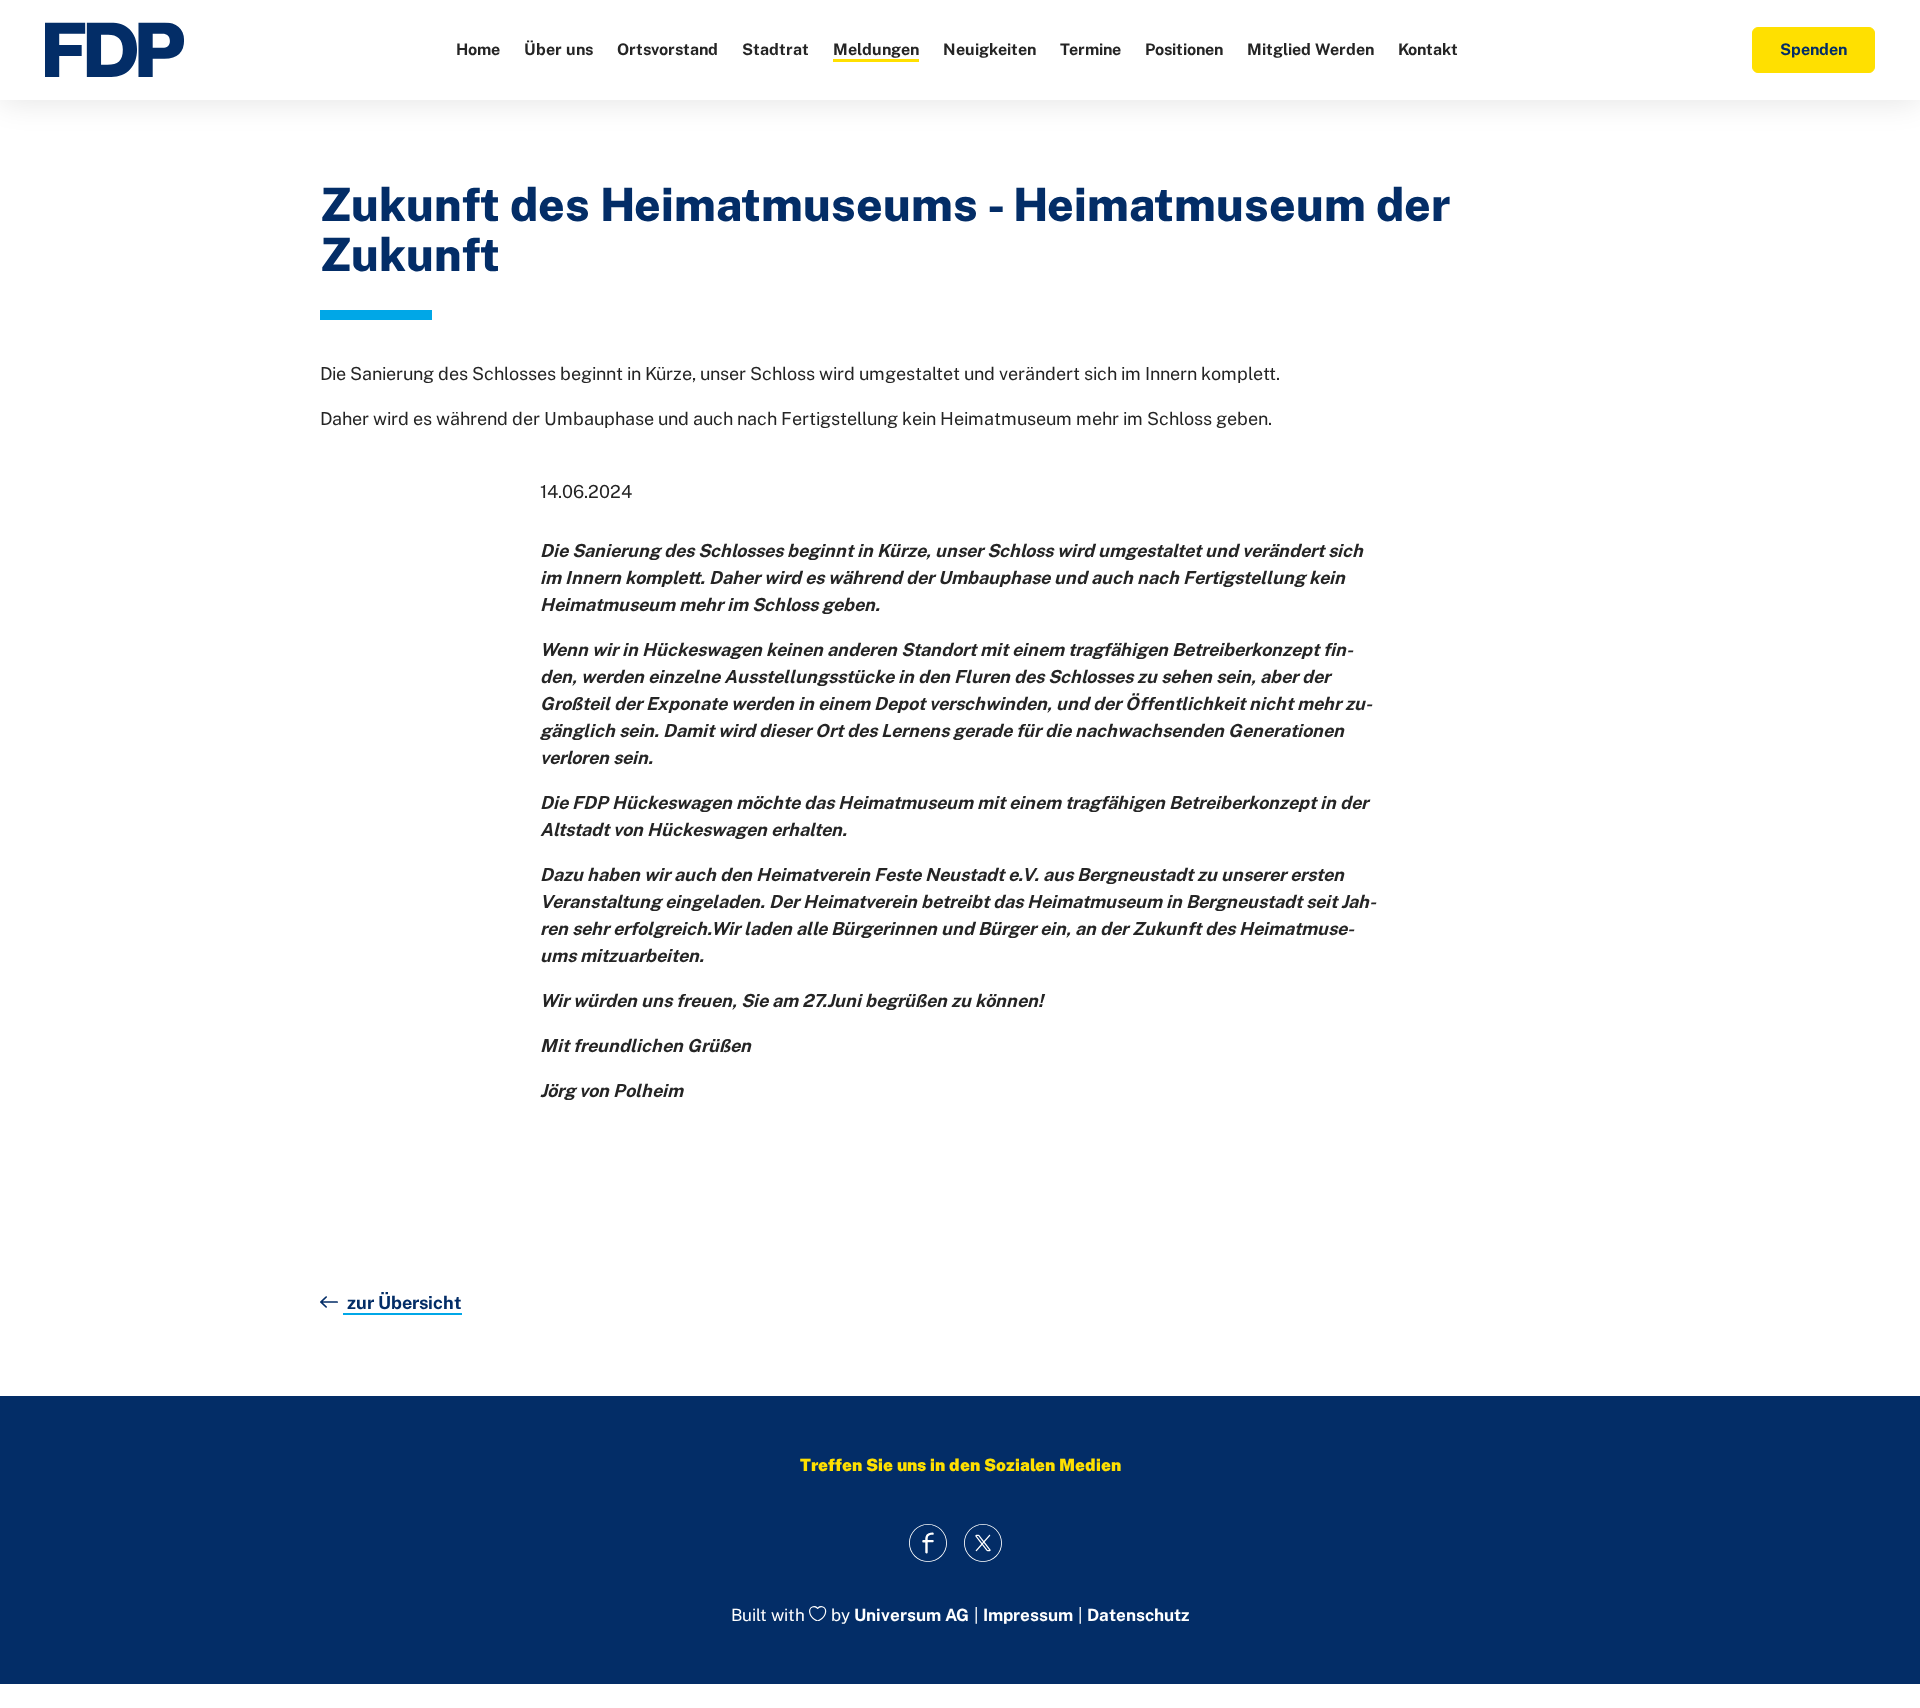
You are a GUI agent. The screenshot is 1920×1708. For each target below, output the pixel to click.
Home (478, 49)
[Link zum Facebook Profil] (927, 1543)
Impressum (1028, 1615)
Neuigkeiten (989, 49)
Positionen (1184, 49)
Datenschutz (1138, 1615)
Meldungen (876, 49)
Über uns (558, 49)
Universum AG (911, 1615)
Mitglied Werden (1310, 49)
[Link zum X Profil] (982, 1543)
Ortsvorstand (667, 49)
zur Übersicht (402, 1302)
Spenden (1813, 49)
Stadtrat (775, 49)
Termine (1090, 49)
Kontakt (1428, 49)
